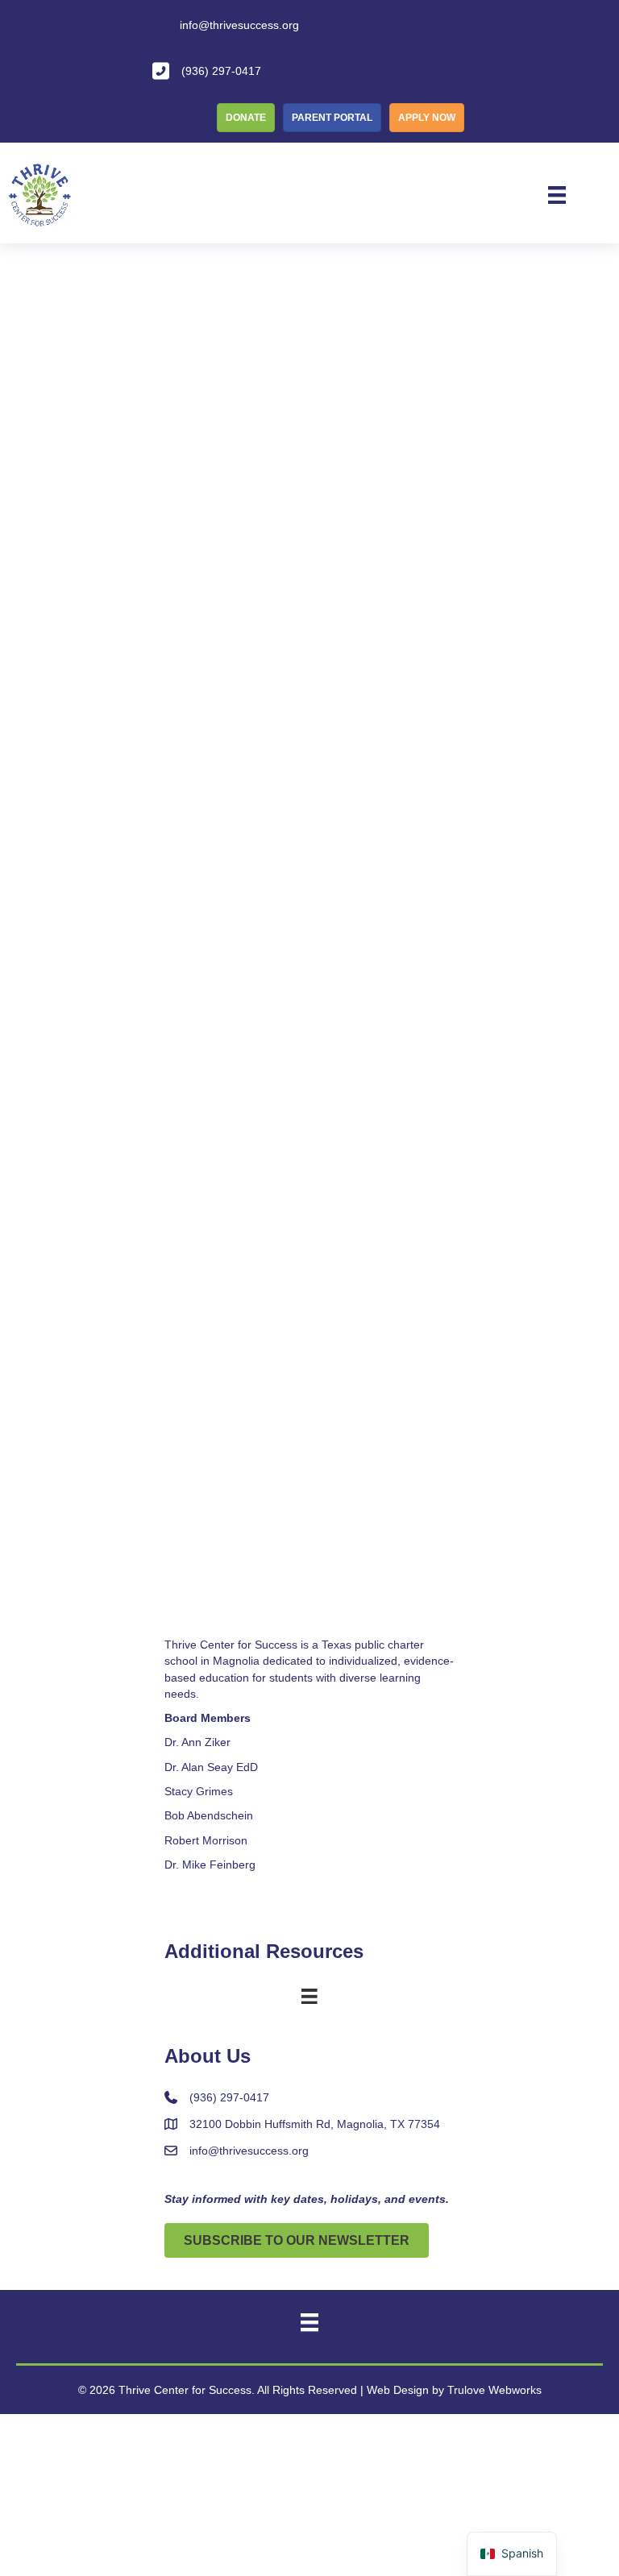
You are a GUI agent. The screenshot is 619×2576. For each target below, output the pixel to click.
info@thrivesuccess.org (249, 2151)
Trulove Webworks (494, 2390)
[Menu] (557, 195)
